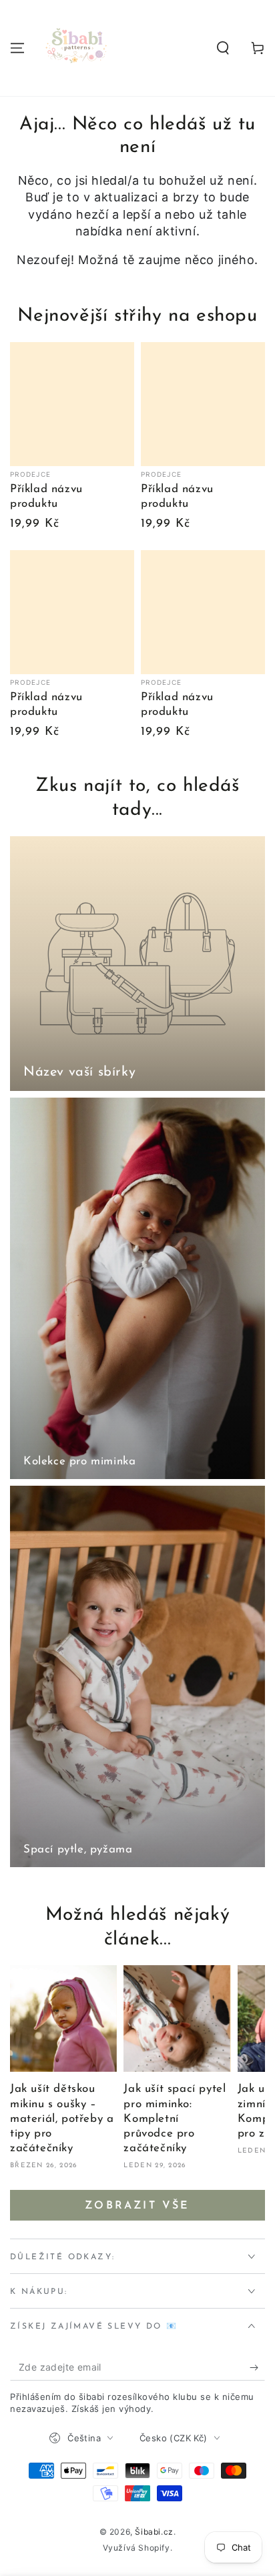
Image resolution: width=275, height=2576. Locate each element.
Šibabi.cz (154, 2532)
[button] (223, 48)
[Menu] (17, 48)
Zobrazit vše (137, 2206)
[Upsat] (257, 2367)
